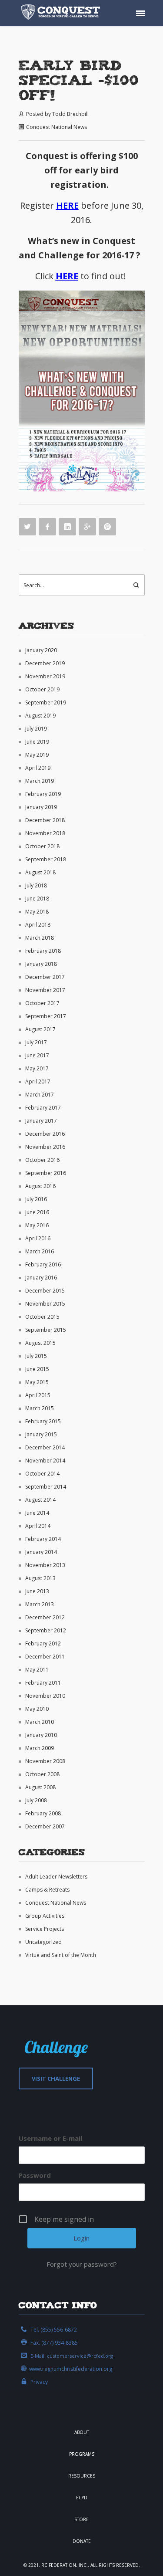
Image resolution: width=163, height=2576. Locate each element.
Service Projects (45, 1929)
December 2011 (45, 1657)
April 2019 (38, 768)
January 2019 (41, 807)
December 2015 (45, 1291)
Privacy (39, 2382)
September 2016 (46, 1173)
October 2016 (42, 1160)
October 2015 (42, 1317)
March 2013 (40, 1604)
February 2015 (43, 1421)
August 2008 (40, 1787)
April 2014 (38, 1526)
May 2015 (37, 1382)
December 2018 (45, 820)
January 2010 (41, 1735)
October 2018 (42, 846)
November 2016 (45, 1147)
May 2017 (37, 1068)
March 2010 (40, 1722)
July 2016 (36, 1199)
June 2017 (37, 1055)
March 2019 (40, 781)
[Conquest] (62, 13)
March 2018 (40, 938)
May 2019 (37, 755)
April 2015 (38, 1395)
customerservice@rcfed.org (80, 2356)
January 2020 (41, 650)
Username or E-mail (50, 2138)
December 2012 (45, 1617)
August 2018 (40, 872)
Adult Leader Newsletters (56, 1877)
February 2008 (43, 1813)
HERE (67, 205)
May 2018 (37, 912)
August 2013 (40, 1578)
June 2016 (37, 1212)
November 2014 (45, 1461)
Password (35, 2175)
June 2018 (37, 899)
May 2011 (37, 1670)
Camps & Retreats (47, 1890)
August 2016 (40, 1186)
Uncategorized (43, 1942)
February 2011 (43, 1683)
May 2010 (37, 1709)
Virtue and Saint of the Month (61, 1955)
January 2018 (41, 964)
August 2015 (40, 1343)
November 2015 (45, 1304)
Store (81, 2519)
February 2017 (43, 1108)
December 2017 (45, 977)
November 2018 (45, 833)
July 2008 (36, 1800)
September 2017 (46, 1016)
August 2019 (40, 716)
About (82, 2432)
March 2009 (40, 1748)
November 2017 (45, 990)
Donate (82, 2541)
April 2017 (38, 1082)
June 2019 (37, 742)
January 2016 (41, 1278)
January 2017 (41, 1121)
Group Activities (45, 1916)
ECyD (82, 2498)
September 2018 (46, 859)
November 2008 (45, 1761)
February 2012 (43, 1643)
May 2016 (37, 1225)
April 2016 (38, 1238)
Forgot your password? (82, 2264)
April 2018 (38, 925)
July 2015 (36, 1356)
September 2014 (46, 1487)
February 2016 (43, 1264)
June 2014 (37, 1513)
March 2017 (40, 1095)
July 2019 (36, 729)
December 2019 (45, 663)
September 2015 (46, 1330)
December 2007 (45, 1826)
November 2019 (45, 676)
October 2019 (42, 689)
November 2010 (45, 1696)
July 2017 (36, 1042)
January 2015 (41, 1434)
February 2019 (43, 794)
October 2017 (42, 1003)
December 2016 (45, 1134)
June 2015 (37, 1369)
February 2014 (43, 1539)
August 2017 (40, 1029)
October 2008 (42, 1774)
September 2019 (46, 702)
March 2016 (40, 1251)
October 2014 (42, 1474)
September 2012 (46, 1630)
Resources (82, 2476)
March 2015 (40, 1408)
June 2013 (37, 1591)
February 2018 (43, 951)
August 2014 (40, 1500)
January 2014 (41, 1552)
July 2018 (36, 885)
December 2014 (45, 1447)
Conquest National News (57, 127)
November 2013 (45, 1565)
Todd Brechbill (70, 114)
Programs (82, 2454)
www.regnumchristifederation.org (71, 2369)
